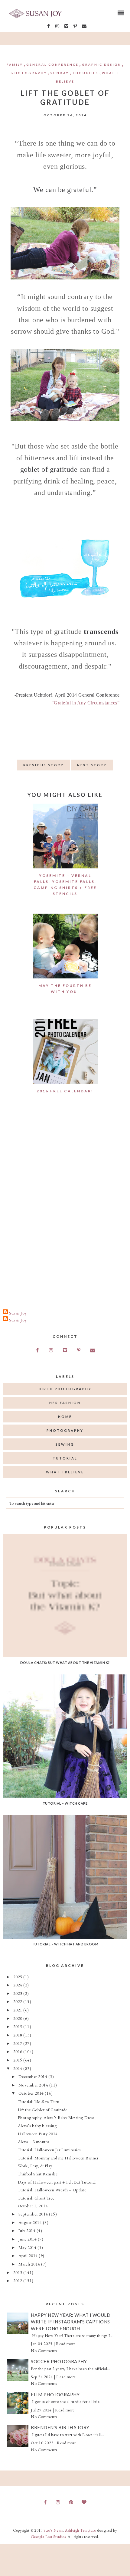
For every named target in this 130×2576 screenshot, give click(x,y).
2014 (18, 2068)
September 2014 (34, 2214)
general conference (52, 65)
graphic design (102, 65)
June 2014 (28, 2239)
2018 (18, 2035)
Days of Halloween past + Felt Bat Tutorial (57, 2182)
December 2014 (33, 2076)
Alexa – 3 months (34, 2141)
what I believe (65, 1472)
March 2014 (30, 2264)
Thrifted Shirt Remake (38, 2174)
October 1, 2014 (33, 2206)
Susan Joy (18, 1313)
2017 (18, 2043)
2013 (18, 2272)
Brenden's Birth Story (60, 2427)
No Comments (44, 2351)
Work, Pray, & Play (35, 2166)
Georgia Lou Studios (48, 2537)
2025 (18, 1977)
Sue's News (53, 2530)
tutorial (65, 1458)
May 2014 (28, 2247)
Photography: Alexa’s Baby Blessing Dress (56, 2117)
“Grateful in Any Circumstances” (86, 703)
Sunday (60, 73)
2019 (18, 2026)
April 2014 (29, 2255)
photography (29, 73)
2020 (18, 2018)
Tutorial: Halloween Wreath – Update (52, 2190)
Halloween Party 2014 (38, 2134)
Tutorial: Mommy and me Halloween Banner (58, 2158)
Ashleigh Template (81, 2530)
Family (15, 65)
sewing (65, 1444)
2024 (18, 1985)
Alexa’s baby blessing (37, 2126)
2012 (18, 2280)
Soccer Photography (59, 2361)
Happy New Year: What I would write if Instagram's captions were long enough (71, 2322)
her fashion (65, 1403)
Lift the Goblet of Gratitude (43, 2110)
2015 (18, 2060)
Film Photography (55, 2395)
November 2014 (34, 2085)
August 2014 (31, 2222)
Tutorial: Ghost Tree (36, 2198)
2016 (18, 2051)
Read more (66, 2344)
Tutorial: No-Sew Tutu (39, 2101)
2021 (18, 2010)
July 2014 (28, 2230)
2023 (18, 1993)
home (65, 1417)
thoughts (85, 73)
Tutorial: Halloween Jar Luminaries (49, 2150)
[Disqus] (65, 1209)
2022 (18, 2001)
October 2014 (32, 2093)
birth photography (65, 1389)
